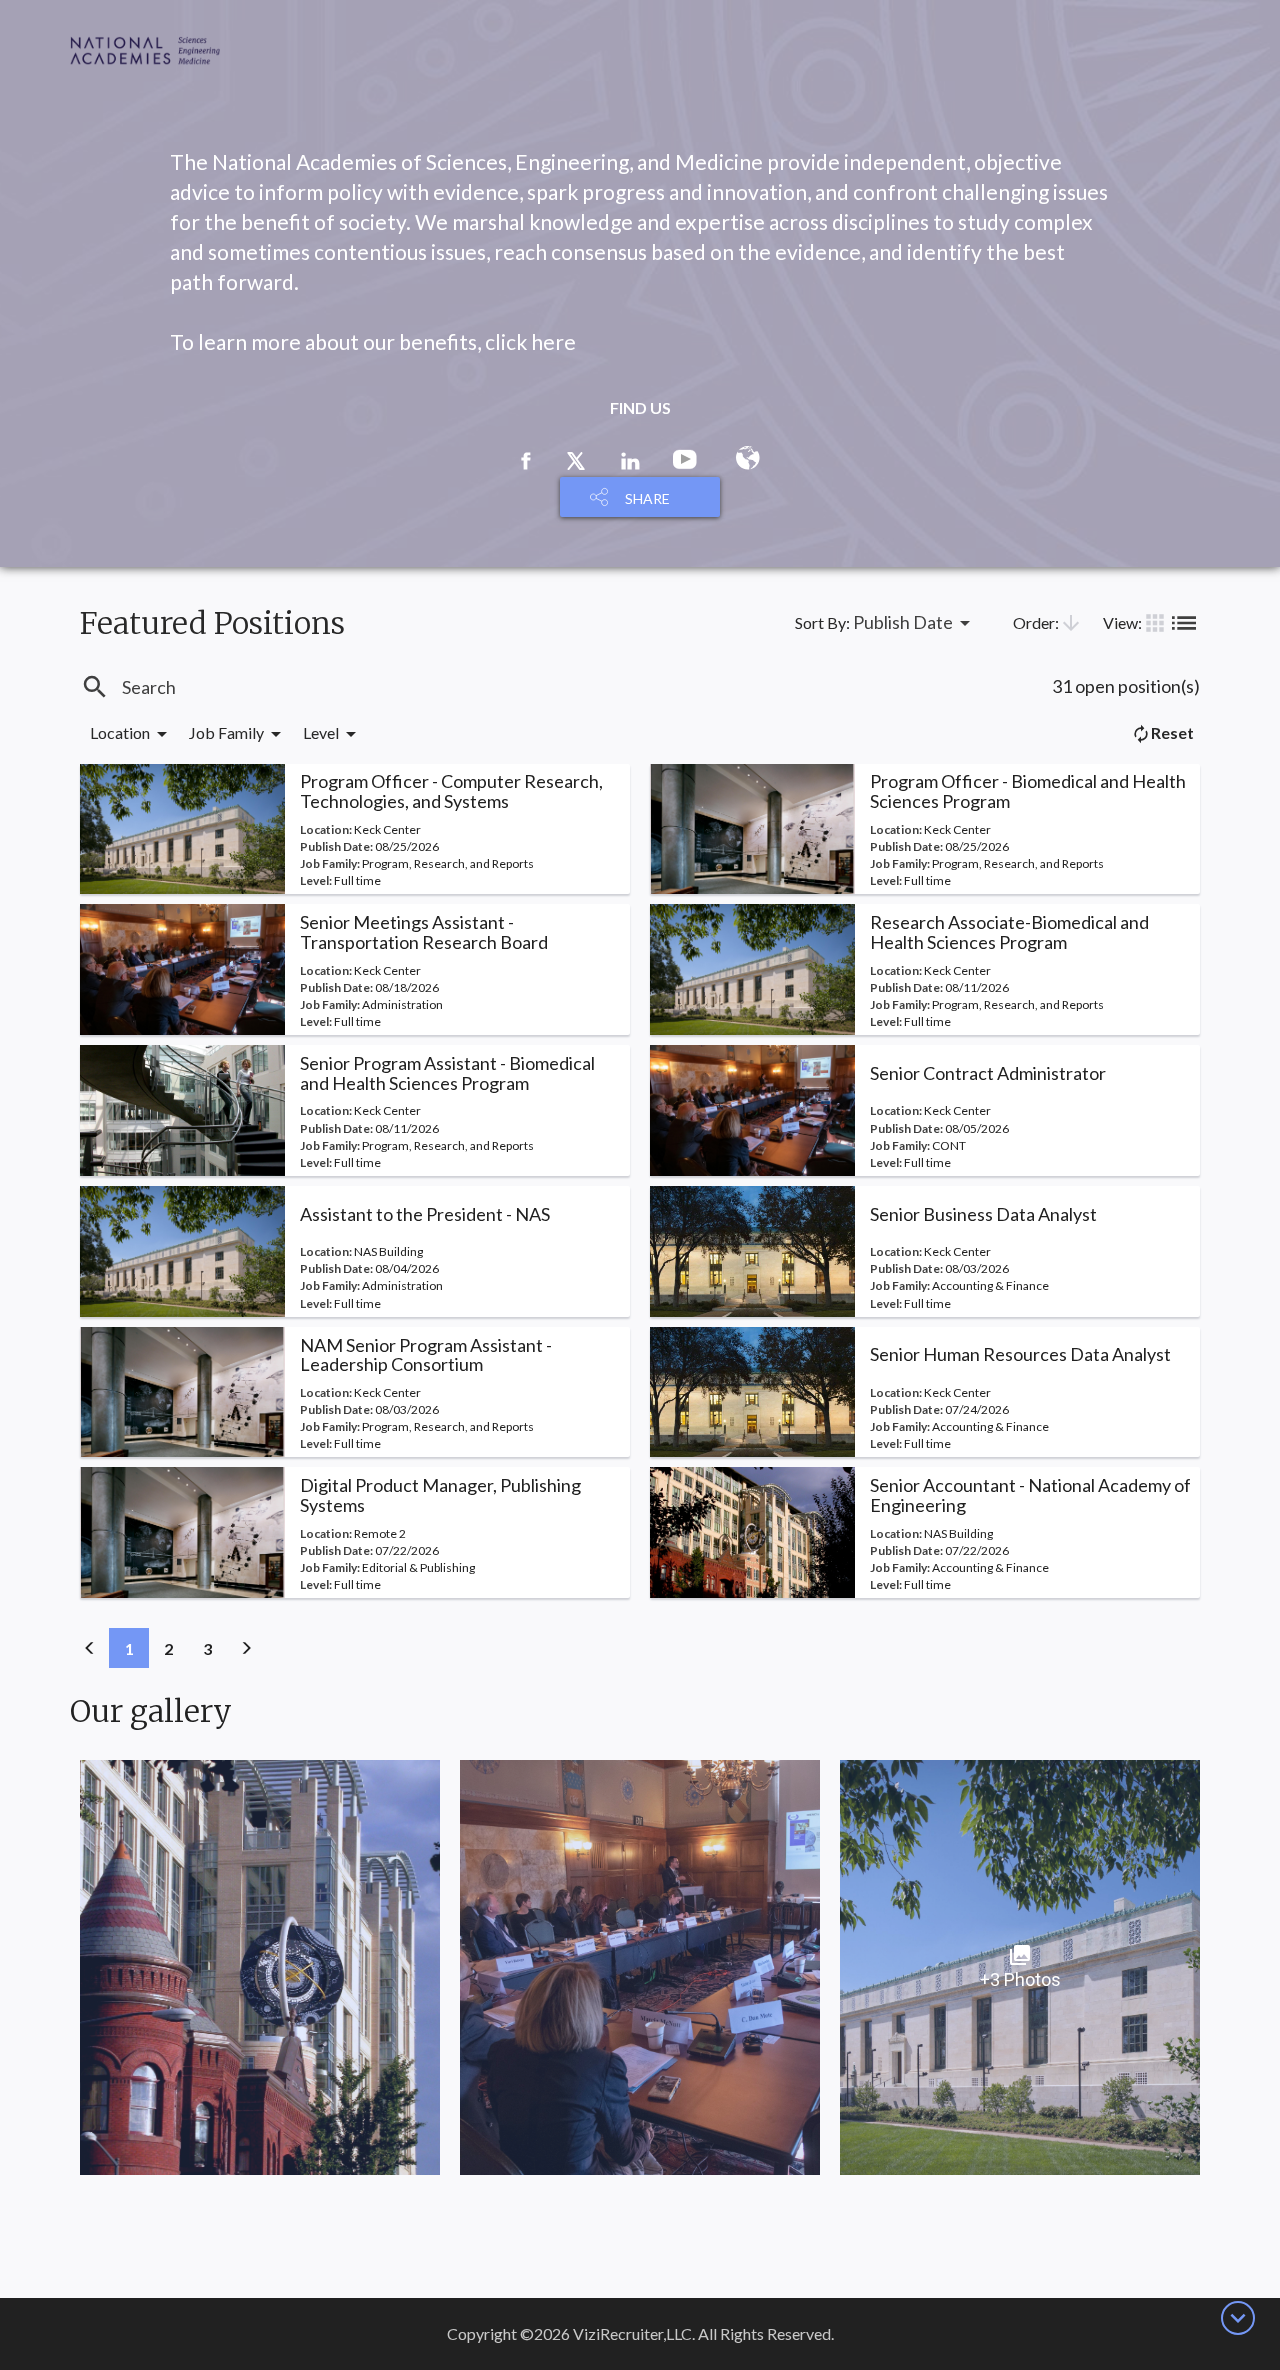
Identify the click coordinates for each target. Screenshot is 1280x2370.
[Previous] (90, 1648)
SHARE (647, 498)
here (553, 341)
